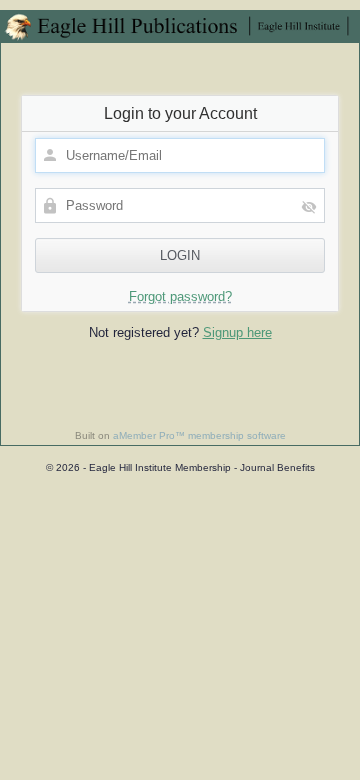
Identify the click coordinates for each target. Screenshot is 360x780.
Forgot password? (180, 296)
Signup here (237, 332)
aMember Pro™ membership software (199, 435)
